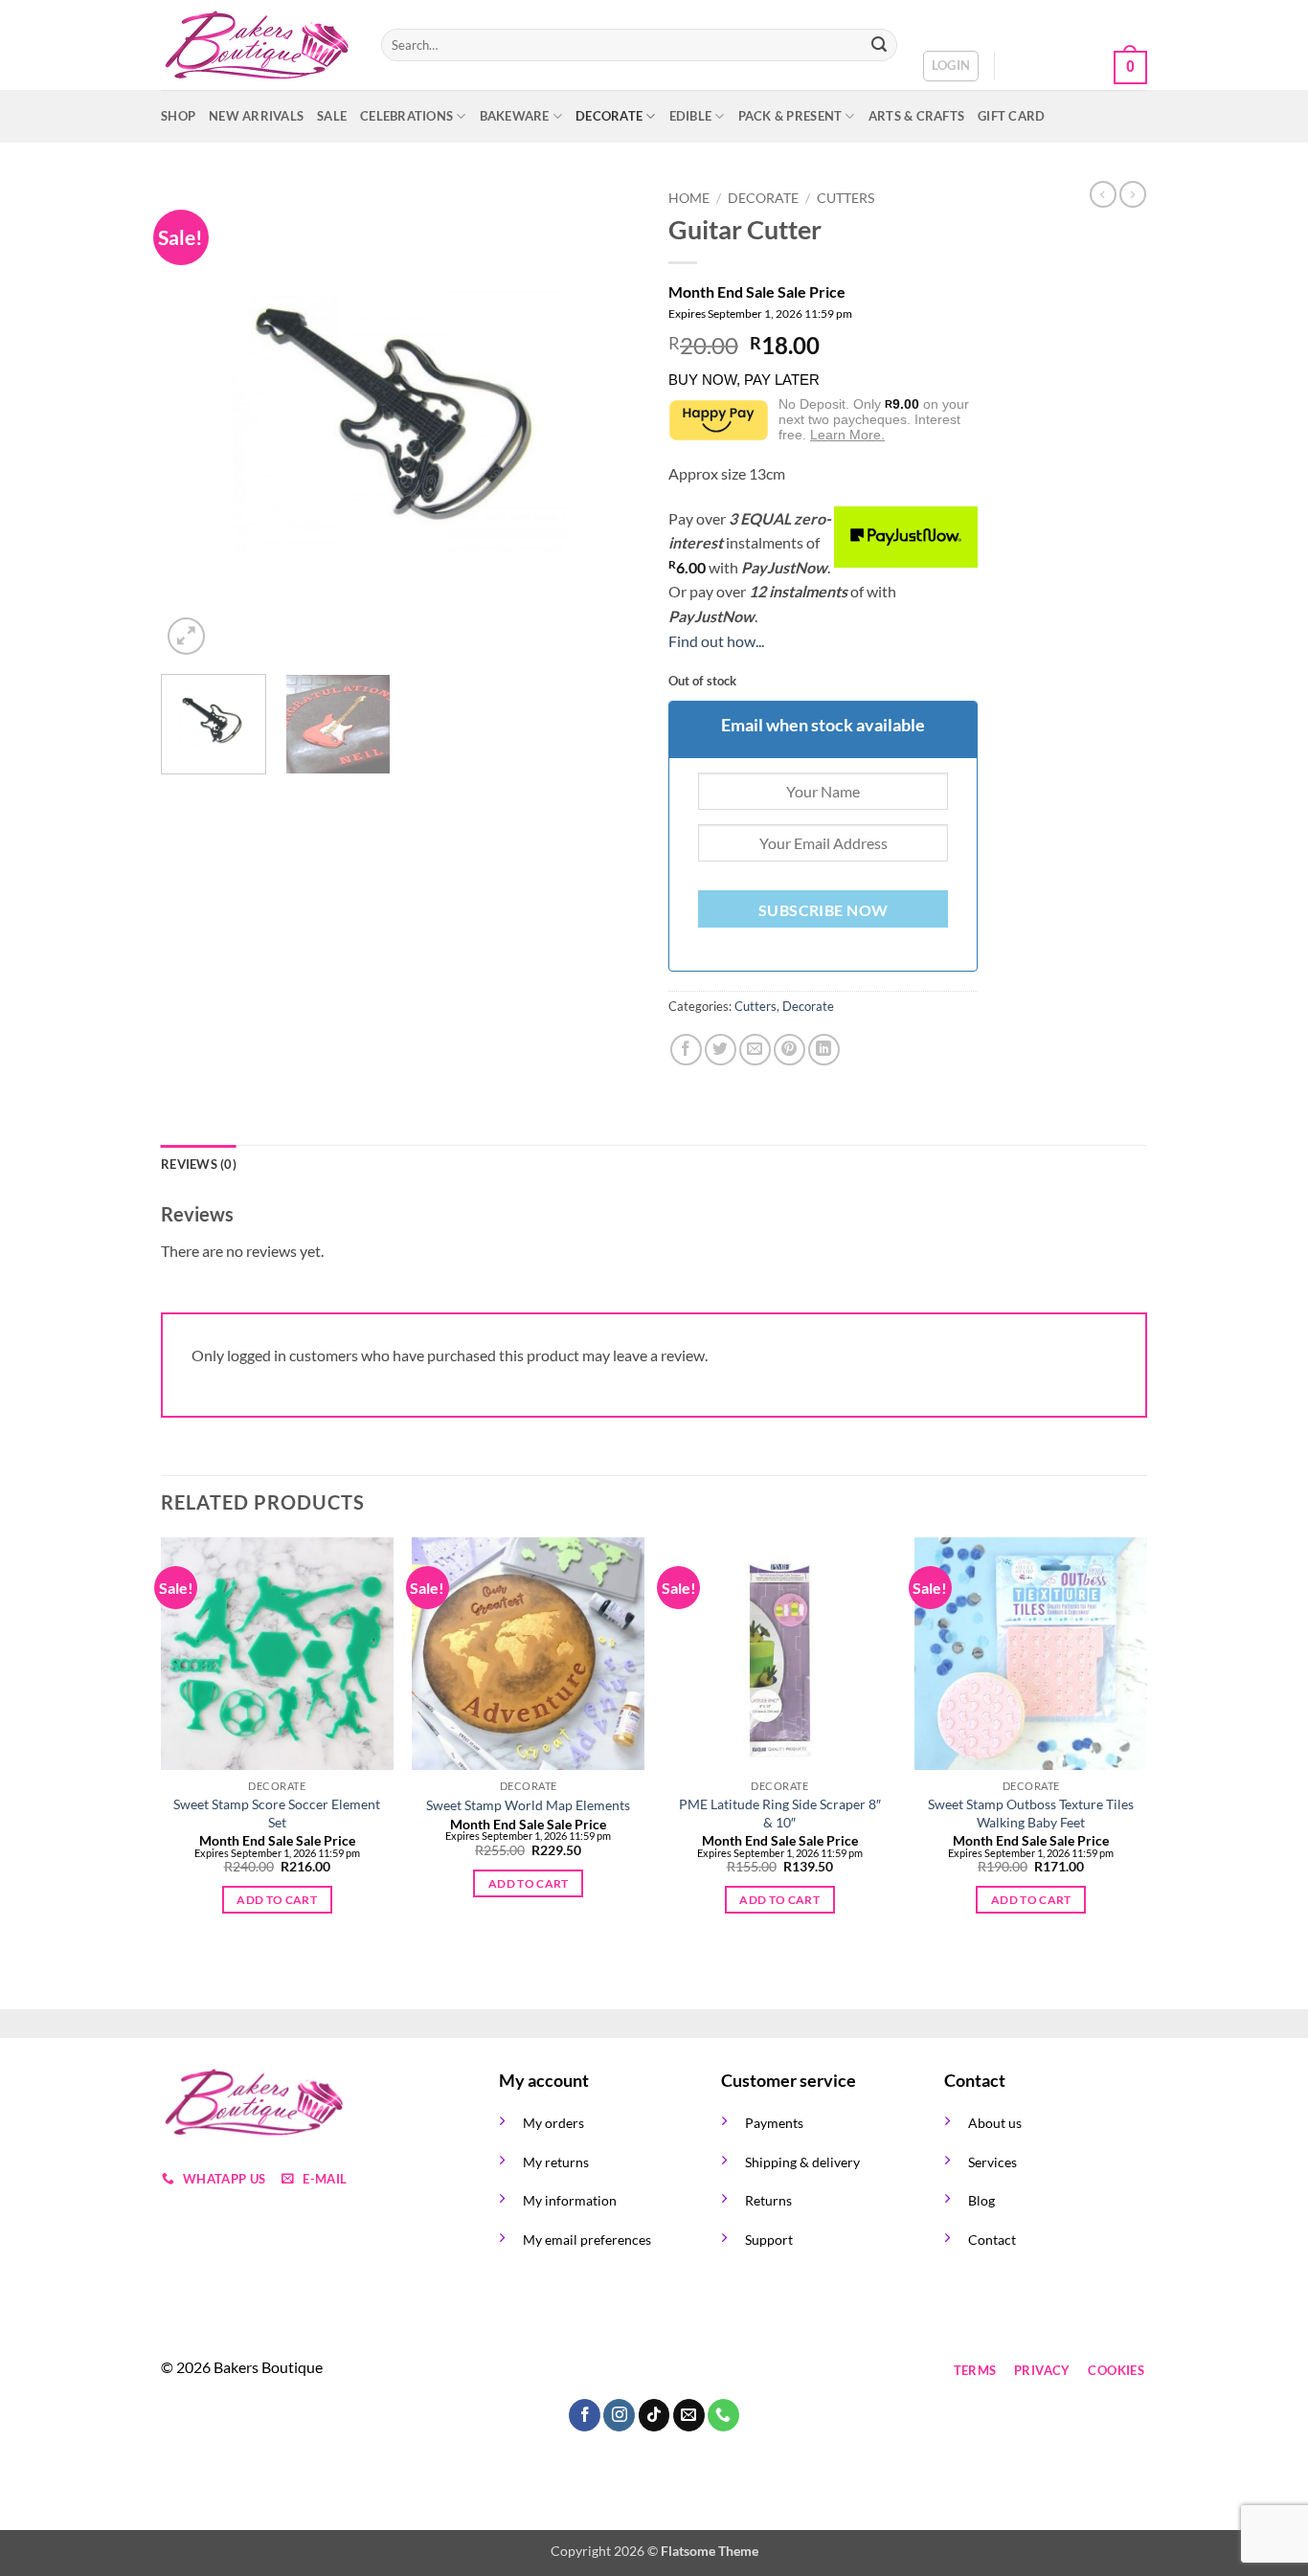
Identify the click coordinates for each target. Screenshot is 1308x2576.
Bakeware (515, 116)
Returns (768, 2200)
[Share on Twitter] (721, 1050)
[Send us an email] (620, 2371)
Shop (178, 116)
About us (995, 2123)
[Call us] (654, 2371)
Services (992, 2162)
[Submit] (879, 45)
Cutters (846, 198)
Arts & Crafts (916, 116)
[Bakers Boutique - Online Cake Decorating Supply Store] (257, 45)
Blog (981, 2200)
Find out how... (716, 641)
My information (570, 2200)
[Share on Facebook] (686, 1050)
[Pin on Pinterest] (789, 1050)
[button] (951, 66)
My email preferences (587, 2240)
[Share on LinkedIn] (824, 1050)
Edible (691, 116)
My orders (553, 2123)
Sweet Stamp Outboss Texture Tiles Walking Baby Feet (1031, 1813)
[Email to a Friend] (755, 1050)
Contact (992, 2240)
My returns (556, 2162)
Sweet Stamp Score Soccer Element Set (277, 1813)
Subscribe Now (823, 910)
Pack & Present (790, 116)
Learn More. (847, 435)
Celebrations (406, 116)
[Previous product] (1133, 194)
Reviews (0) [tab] (199, 1164)
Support (769, 2240)
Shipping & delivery (802, 2162)
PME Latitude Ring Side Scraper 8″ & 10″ (780, 1813)
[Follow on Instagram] (551, 2371)
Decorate (609, 116)
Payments (774, 2123)
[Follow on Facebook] (517, 2371)
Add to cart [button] (277, 1900)
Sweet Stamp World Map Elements (528, 1805)
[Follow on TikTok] (586, 2371)
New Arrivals (256, 116)
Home (689, 198)
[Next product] (1103, 194)
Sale (332, 116)
